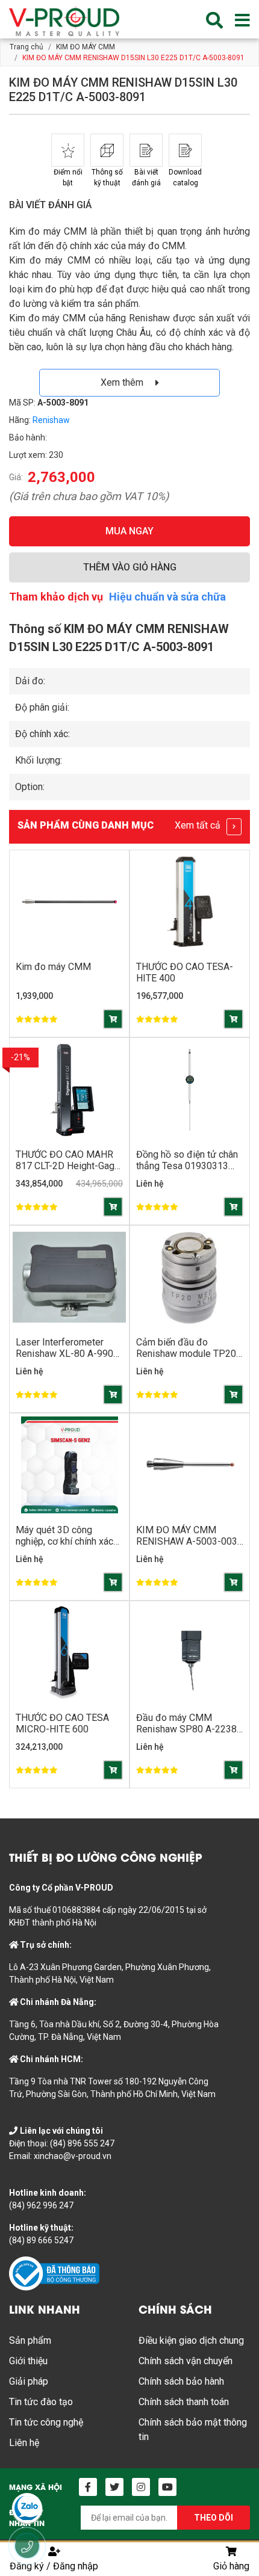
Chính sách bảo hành (181, 2381)
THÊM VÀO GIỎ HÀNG (130, 567)
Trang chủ (27, 47)
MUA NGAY (129, 531)
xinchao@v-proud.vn (73, 2156)
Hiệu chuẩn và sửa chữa (167, 597)
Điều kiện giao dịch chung (191, 2340)
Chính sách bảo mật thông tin (193, 2429)
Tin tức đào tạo (41, 2402)
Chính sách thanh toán (184, 2402)
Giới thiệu (28, 2361)
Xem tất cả (199, 825)
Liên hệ (24, 2443)
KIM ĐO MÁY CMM (86, 47)
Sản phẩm (30, 2340)
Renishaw (51, 420)
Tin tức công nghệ (46, 2422)
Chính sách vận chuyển (186, 2361)
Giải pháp (29, 2381)
